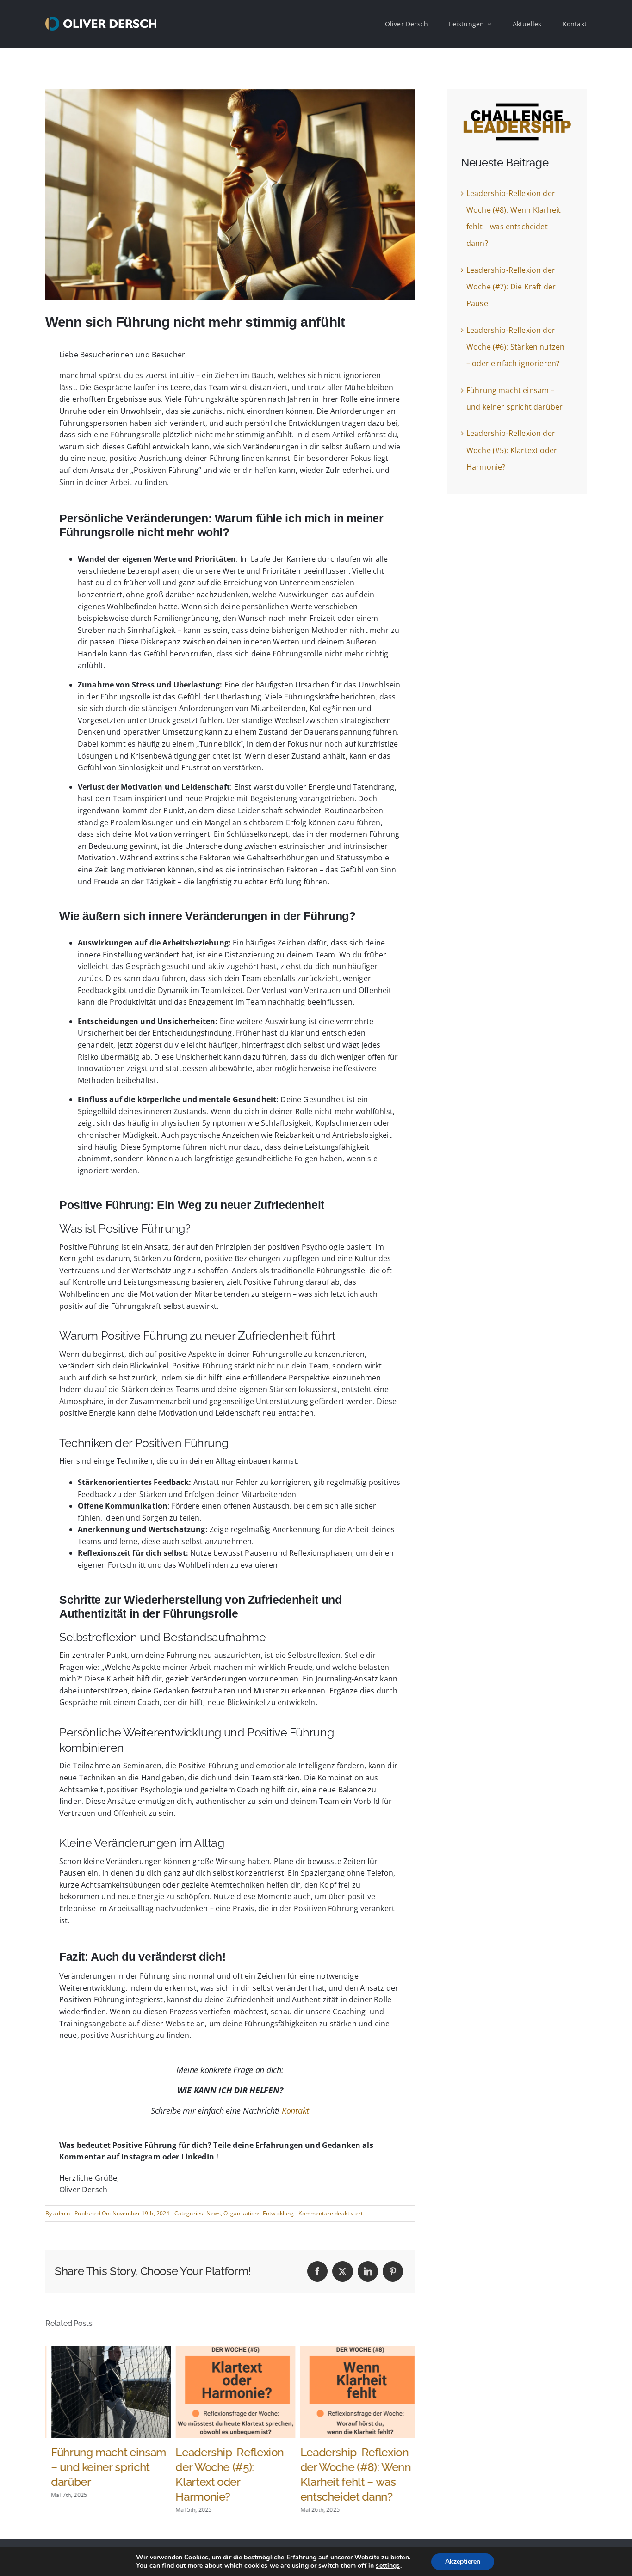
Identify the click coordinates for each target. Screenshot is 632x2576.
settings (388, 2566)
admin (62, 2213)
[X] (342, 2271)
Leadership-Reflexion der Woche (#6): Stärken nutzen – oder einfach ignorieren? (515, 347)
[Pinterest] (393, 2271)
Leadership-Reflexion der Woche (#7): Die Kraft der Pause (511, 287)
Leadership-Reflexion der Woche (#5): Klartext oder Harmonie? (512, 450)
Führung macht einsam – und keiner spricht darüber (103, 2467)
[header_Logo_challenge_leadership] (517, 107)
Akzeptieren (463, 2561)
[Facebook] (317, 2271)
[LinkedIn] (368, 2271)
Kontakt (295, 2110)
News (214, 2213)
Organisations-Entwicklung (259, 2213)
